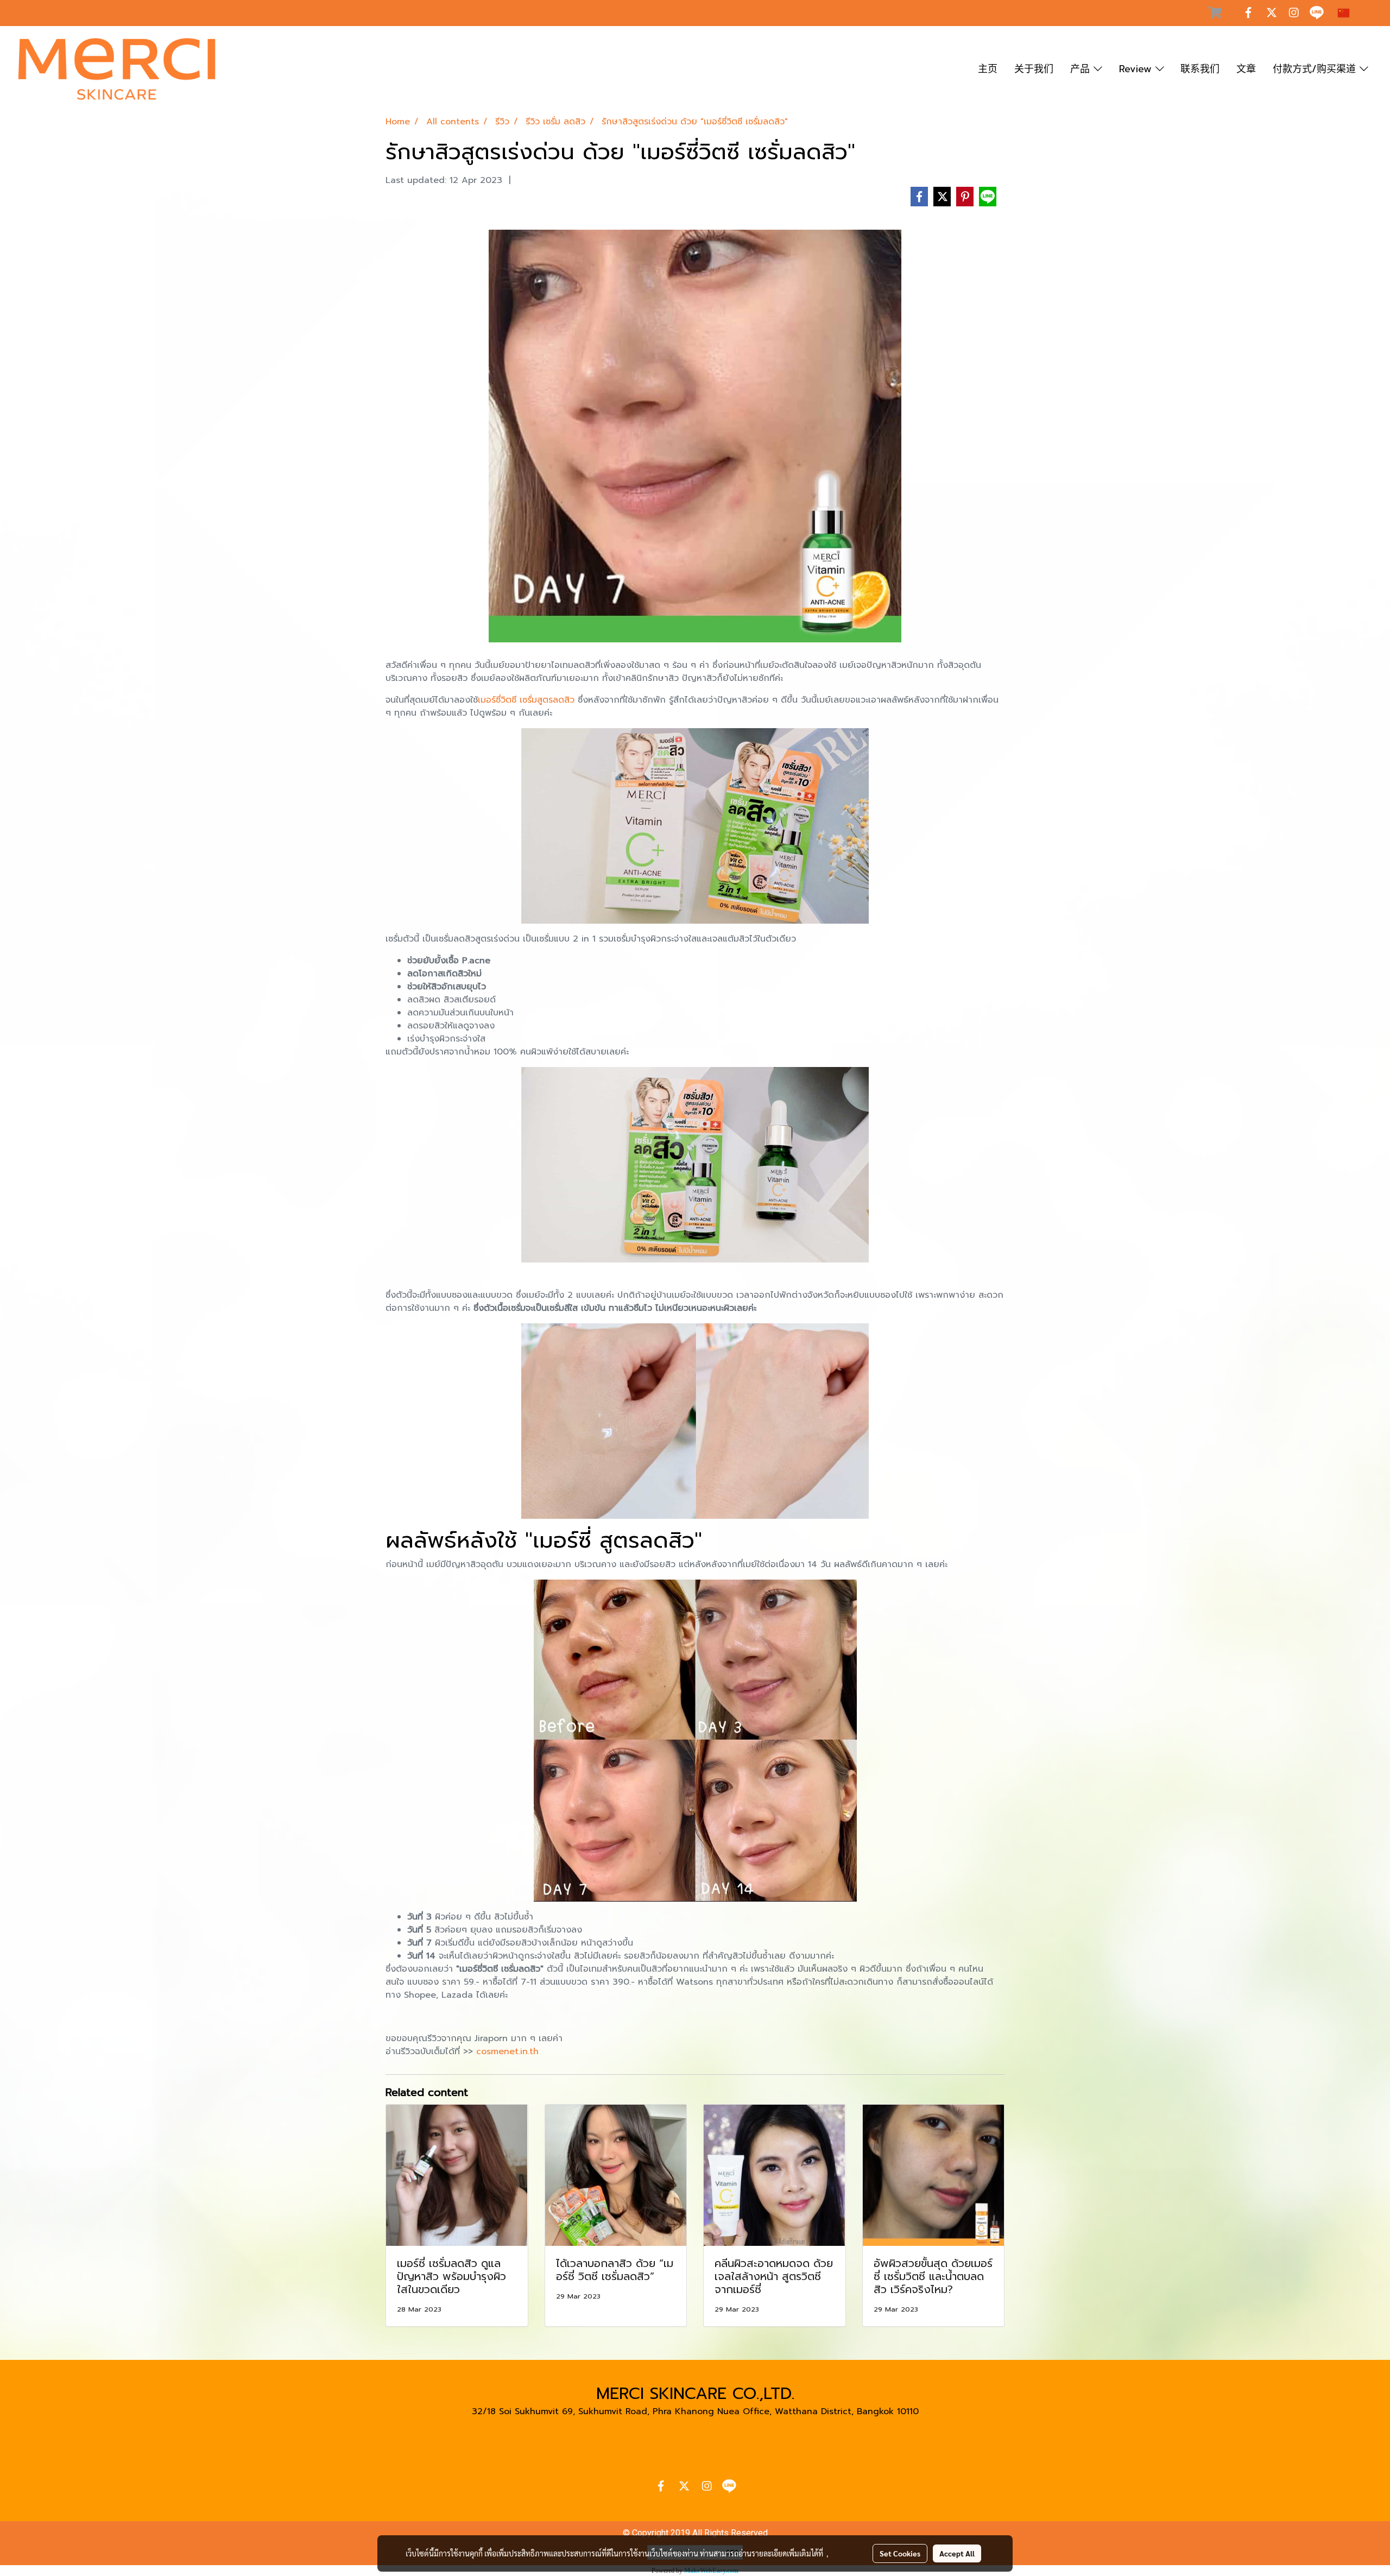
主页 (988, 69)
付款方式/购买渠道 (1316, 69)
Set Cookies (900, 2553)
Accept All (957, 2553)
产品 (1082, 69)
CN (1358, 13)
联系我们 (1200, 69)
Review (1137, 69)
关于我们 (1034, 69)
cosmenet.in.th (507, 2051)
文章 (1246, 69)
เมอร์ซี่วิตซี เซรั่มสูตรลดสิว (526, 700)
